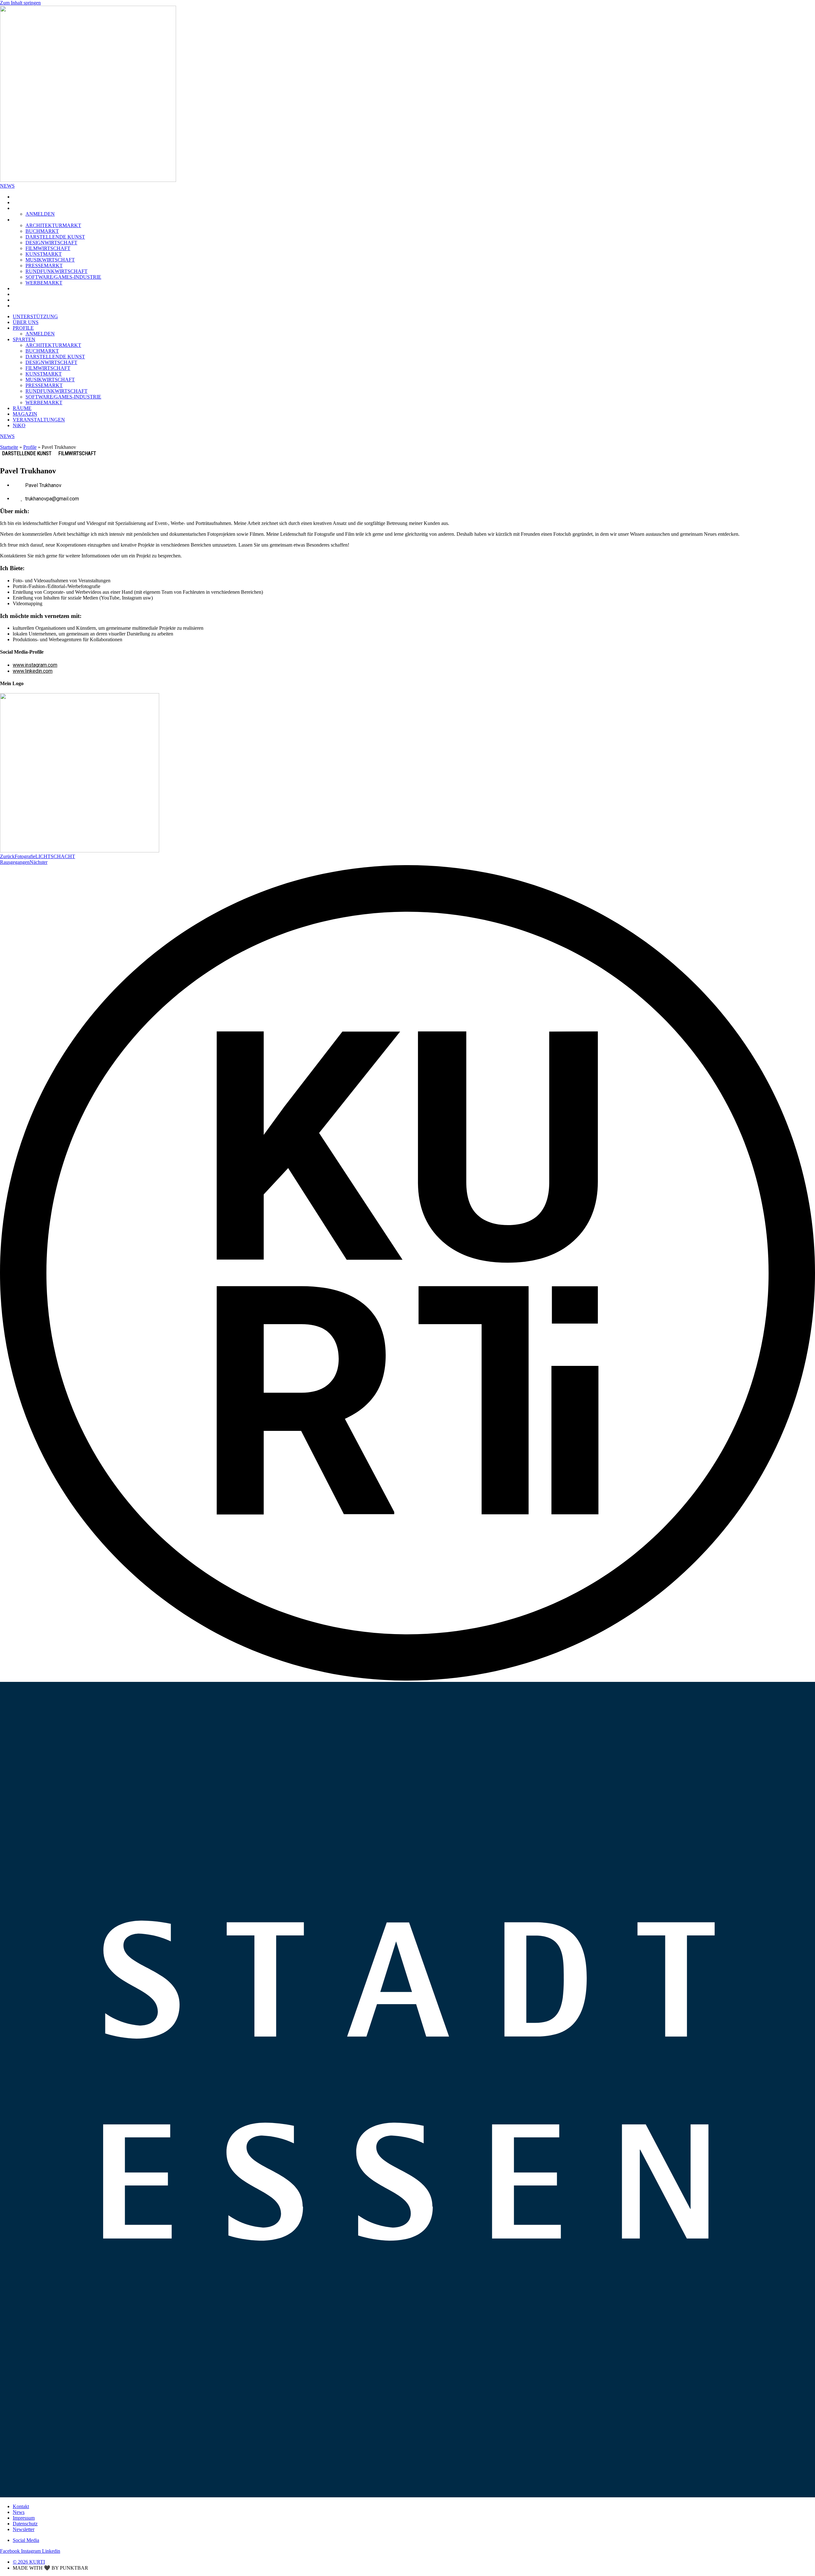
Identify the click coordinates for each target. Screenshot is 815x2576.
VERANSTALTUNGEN (41, 300)
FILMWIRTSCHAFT (48, 248)
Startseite (9, 447)
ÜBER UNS (28, 202)
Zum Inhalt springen (20, 3)
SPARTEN (26, 220)
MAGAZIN (27, 294)
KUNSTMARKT (44, 254)
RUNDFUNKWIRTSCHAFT (57, 271)
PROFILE (25, 208)
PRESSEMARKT (44, 265)
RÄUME (24, 288)
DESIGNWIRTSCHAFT (51, 243)
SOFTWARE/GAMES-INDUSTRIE (63, 277)
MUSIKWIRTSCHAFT (50, 260)
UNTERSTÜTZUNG (38, 197)
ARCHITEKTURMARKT (53, 225)
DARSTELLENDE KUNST (55, 237)
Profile (30, 447)
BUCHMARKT (42, 231)
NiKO (21, 306)
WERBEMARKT (44, 283)
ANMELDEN (40, 214)
